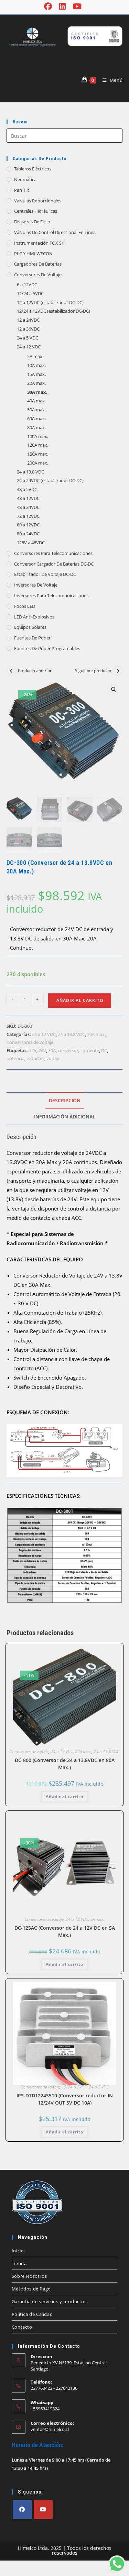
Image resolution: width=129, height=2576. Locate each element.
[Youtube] (43, 2510)
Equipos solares (30, 627)
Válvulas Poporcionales (38, 201)
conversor (68, 1050)
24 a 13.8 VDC (30, 472)
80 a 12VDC (28, 525)
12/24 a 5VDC (30, 293)
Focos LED (25, 606)
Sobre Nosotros (29, 2276)
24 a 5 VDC (28, 338)
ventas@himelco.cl (50, 2429)
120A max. (38, 445)
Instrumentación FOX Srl (39, 243)
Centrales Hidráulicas (36, 211)
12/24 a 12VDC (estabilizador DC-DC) (53, 311)
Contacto (22, 2327)
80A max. (36, 427)
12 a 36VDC (28, 329)
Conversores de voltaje (38, 275)
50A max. (36, 410)
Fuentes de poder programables (47, 648)
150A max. (38, 454)
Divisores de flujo (32, 222)
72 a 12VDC (28, 516)
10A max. (36, 365)
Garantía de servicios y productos (49, 2301)
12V (33, 1050)
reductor (35, 1058)
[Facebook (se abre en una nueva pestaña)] (50, 6)
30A (52, 1050)
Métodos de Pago (31, 2289)
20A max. (36, 383)
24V (42, 1050)
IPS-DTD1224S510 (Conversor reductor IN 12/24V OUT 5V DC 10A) (65, 2099)
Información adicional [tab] (65, 1117)
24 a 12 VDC (29, 347)
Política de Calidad (32, 2314)
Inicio (18, 2251)
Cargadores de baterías (38, 264)
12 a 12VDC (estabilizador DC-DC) (50, 302)
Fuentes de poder (32, 638)
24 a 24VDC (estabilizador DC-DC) (50, 480)
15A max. (36, 374)
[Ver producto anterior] (11, 671)
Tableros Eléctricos (33, 169)
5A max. (35, 356)
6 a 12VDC (27, 285)
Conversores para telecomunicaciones (53, 553)
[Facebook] (22, 2510)
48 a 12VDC (28, 498)
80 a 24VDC (28, 534)
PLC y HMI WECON (33, 254)
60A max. (36, 419)
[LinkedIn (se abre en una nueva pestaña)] (62, 6)
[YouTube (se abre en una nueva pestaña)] (77, 6)
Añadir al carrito (80, 1000)
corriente (90, 1050)
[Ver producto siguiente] (118, 671)
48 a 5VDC (27, 489)
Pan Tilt (22, 190)
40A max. (36, 401)
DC (104, 1050)
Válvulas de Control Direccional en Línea (55, 232)
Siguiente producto (93, 671)
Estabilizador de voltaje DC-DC (45, 574)
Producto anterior (35, 671)
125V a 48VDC (31, 543)
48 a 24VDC (28, 507)
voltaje (53, 1058)
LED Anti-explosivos (34, 617)
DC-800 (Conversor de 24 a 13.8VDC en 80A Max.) (65, 1764)
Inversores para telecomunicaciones (51, 595)
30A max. (37, 392)
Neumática (25, 179)
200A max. (38, 463)
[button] (114, 690)
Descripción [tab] (65, 1101)
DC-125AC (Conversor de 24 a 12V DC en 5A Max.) (65, 1931)
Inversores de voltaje (36, 585)
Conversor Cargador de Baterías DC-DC (54, 564)
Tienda (19, 2263)
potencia (15, 1058)
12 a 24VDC (28, 320)
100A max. (38, 436)
